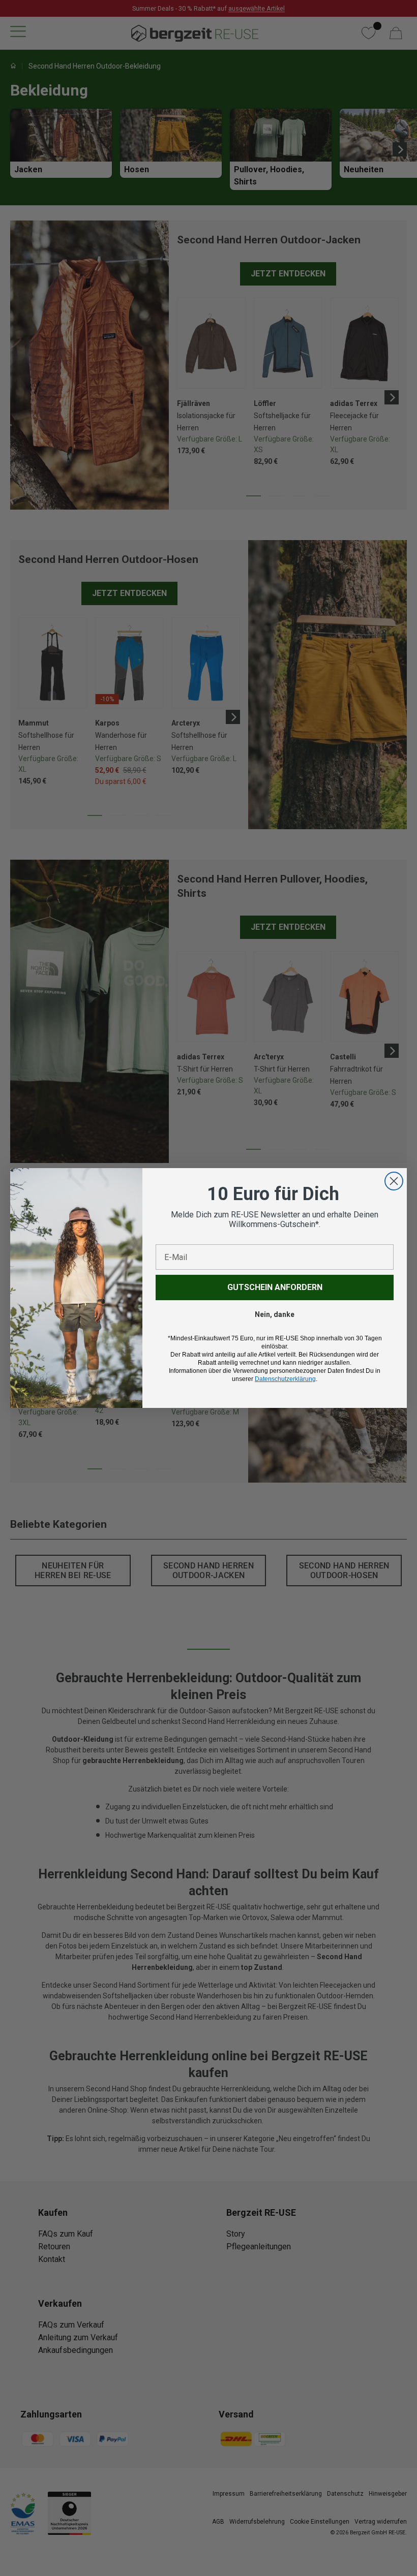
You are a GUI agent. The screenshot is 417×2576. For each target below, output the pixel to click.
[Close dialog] (394, 1181)
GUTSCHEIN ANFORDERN (275, 1287)
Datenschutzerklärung (285, 1379)
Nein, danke (275, 1314)
